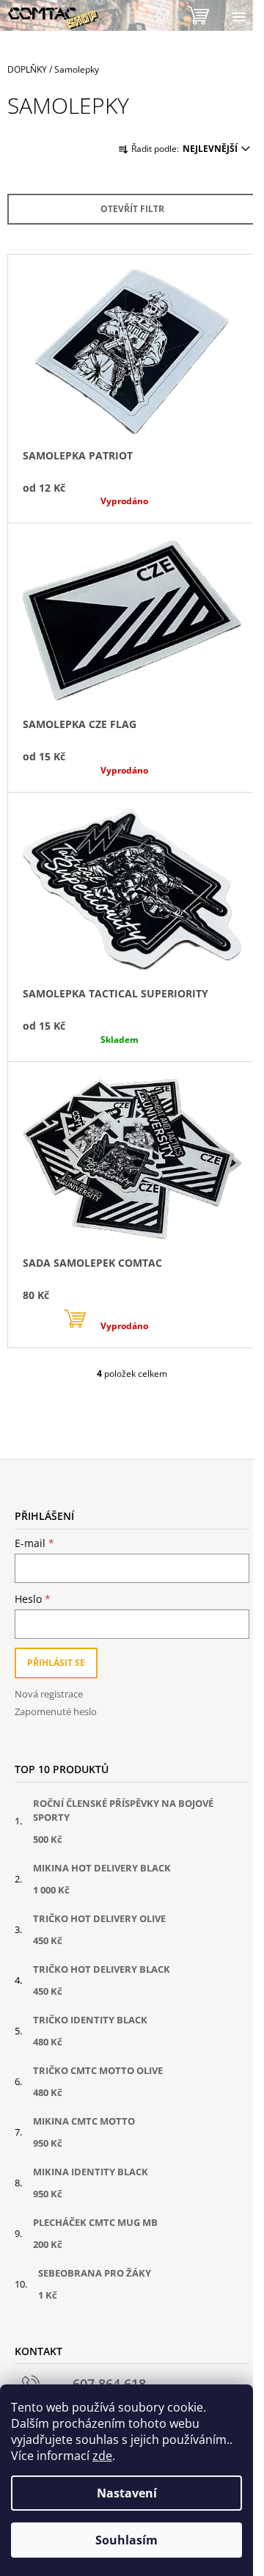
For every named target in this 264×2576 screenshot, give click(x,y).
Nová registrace (49, 1694)
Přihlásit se (56, 1663)
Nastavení (127, 2493)
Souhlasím (126, 2540)
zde (102, 2456)
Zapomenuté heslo (56, 1711)
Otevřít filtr (132, 209)
